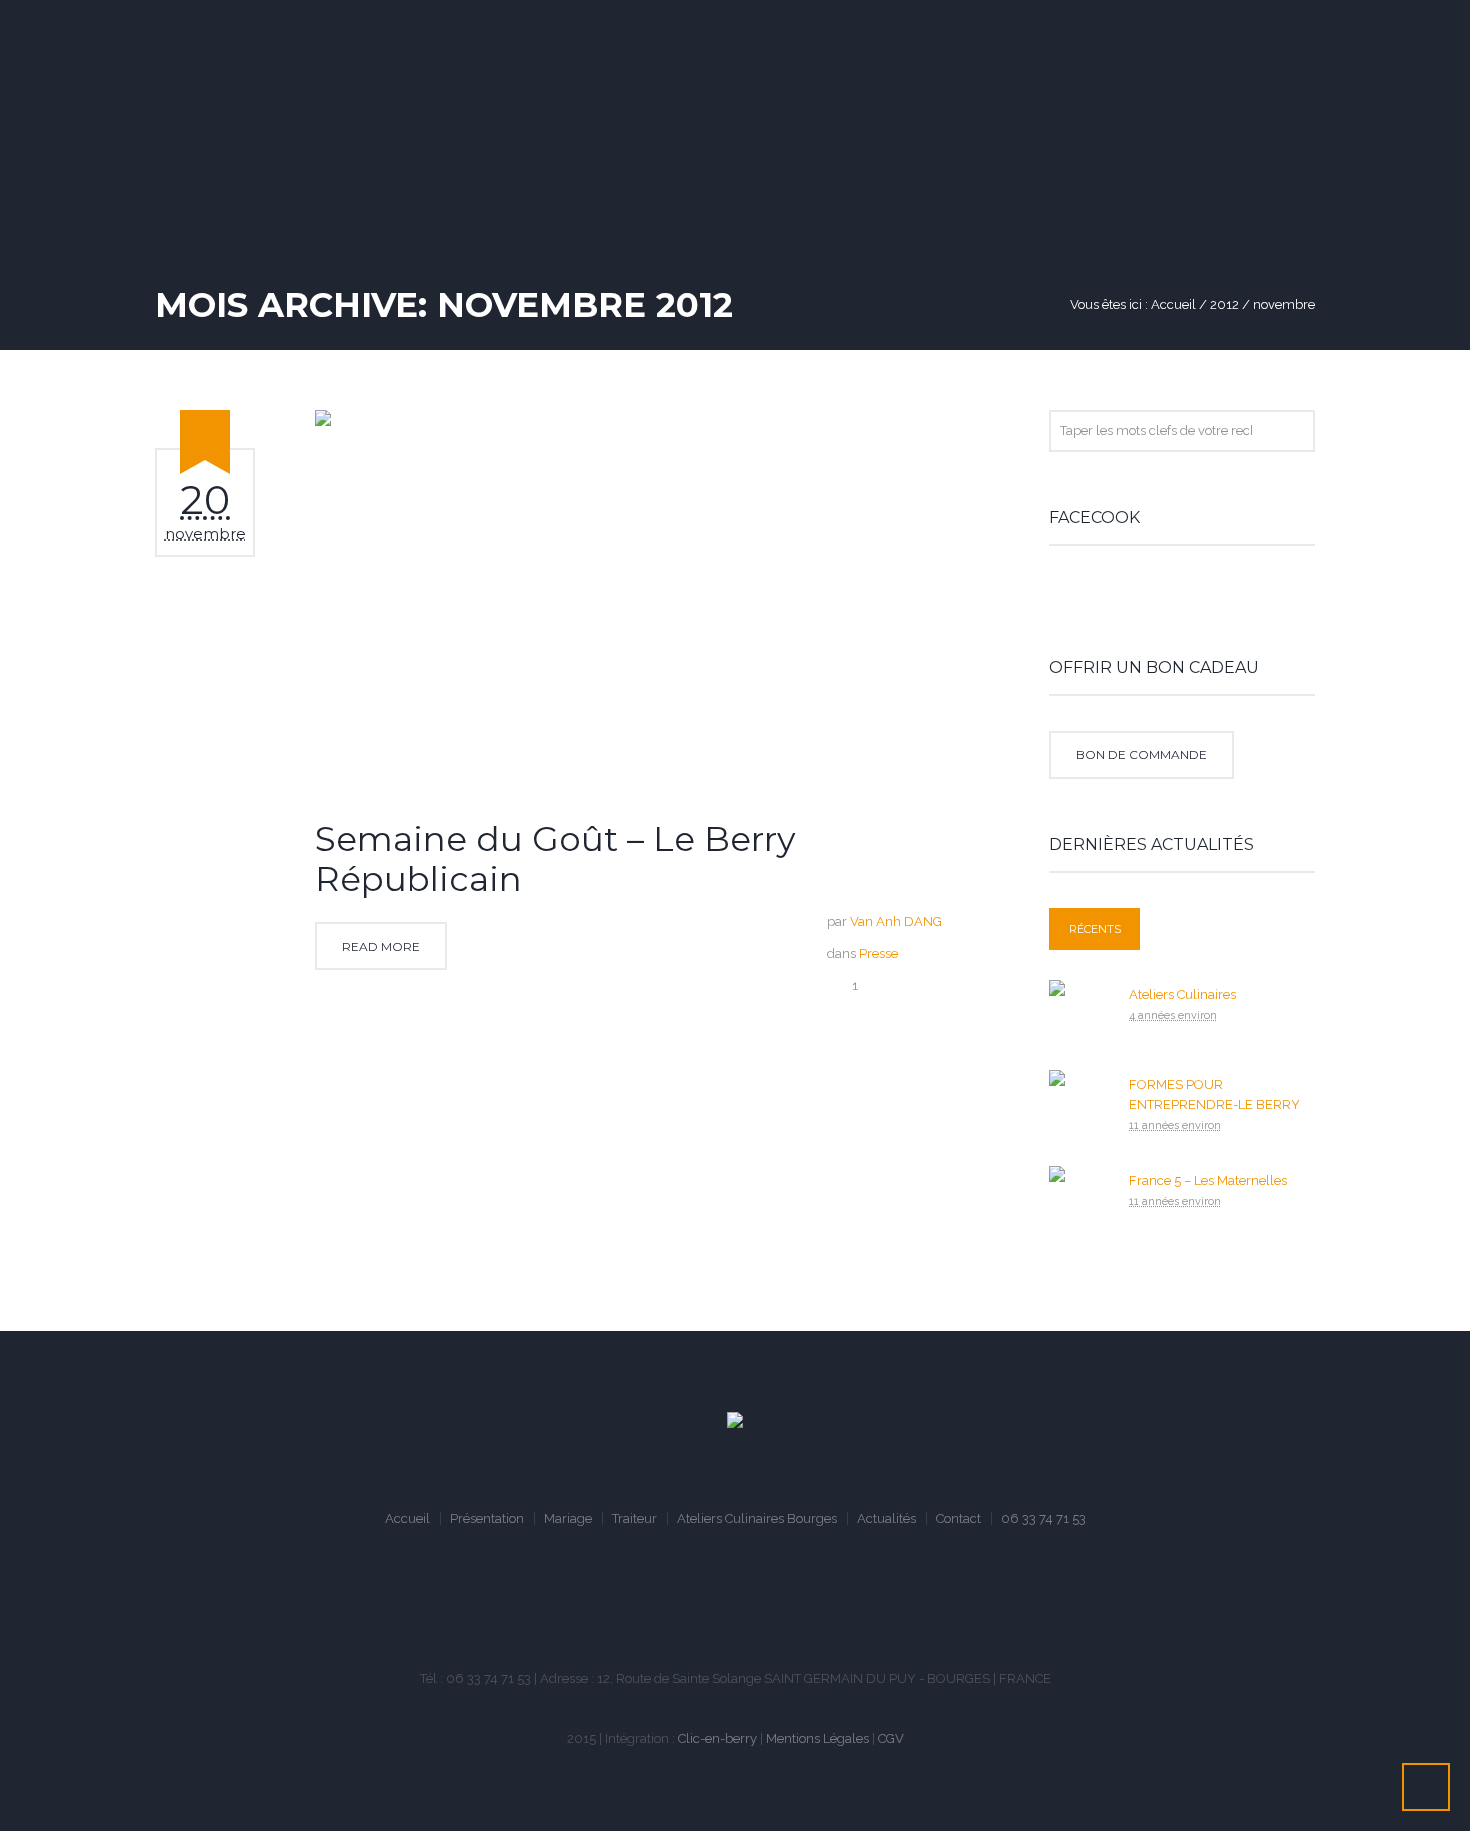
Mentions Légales (817, 1738)
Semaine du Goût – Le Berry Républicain (555, 859)
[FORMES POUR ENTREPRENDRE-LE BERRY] (1079, 1098)
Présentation (487, 1518)
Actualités (886, 1518)
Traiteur (634, 1518)
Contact (958, 1518)
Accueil (1173, 304)
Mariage (568, 1518)
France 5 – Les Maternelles (1208, 1180)
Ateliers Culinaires (1182, 994)
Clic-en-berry (717, 1738)
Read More (381, 946)
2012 (1224, 304)
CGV (891, 1738)
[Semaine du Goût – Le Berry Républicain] (652, 599)
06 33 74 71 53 (1043, 1518)
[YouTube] (739, 1604)
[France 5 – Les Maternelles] (1079, 1194)
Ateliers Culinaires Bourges (757, 1518)
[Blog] (799, 1604)
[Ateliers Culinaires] (1079, 1008)
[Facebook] (679, 1604)
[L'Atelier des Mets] (735, 1421)
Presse (878, 953)
